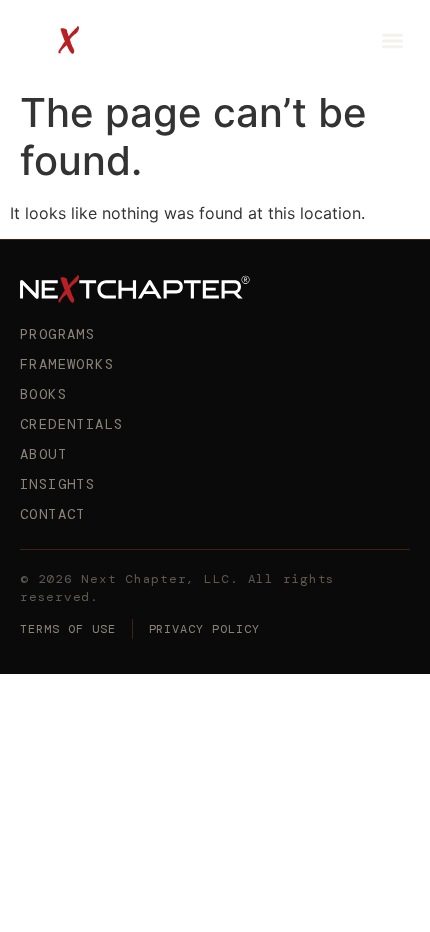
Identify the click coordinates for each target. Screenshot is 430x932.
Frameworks (67, 364)
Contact (53, 514)
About (43, 454)
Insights (57, 484)
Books (43, 394)
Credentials (71, 424)
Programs (57, 334)
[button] (393, 40)
